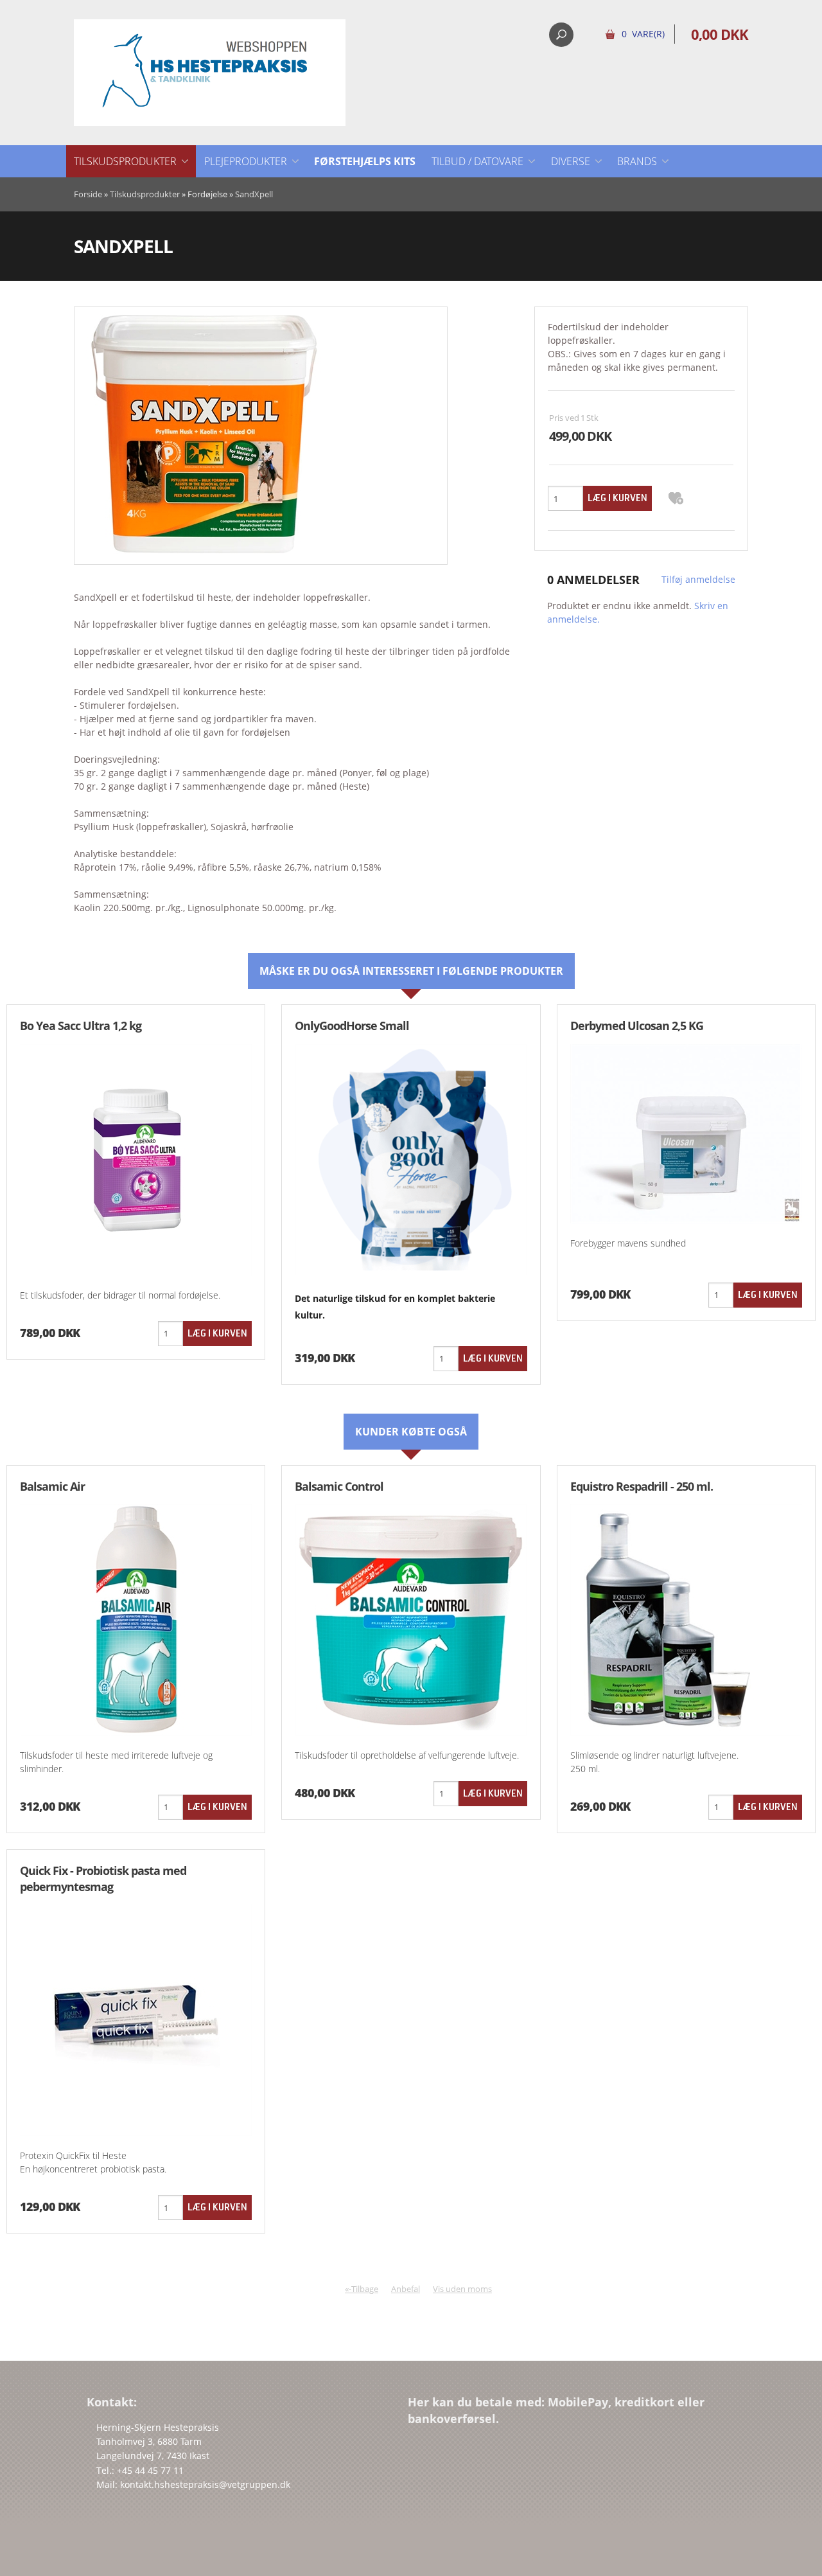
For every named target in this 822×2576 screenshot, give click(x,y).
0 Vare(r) (643, 34)
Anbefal (406, 2289)
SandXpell (254, 194)
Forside (88, 194)
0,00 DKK (720, 34)
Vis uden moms (462, 2289)
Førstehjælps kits (365, 161)
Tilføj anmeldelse (698, 579)
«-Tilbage (362, 2289)
